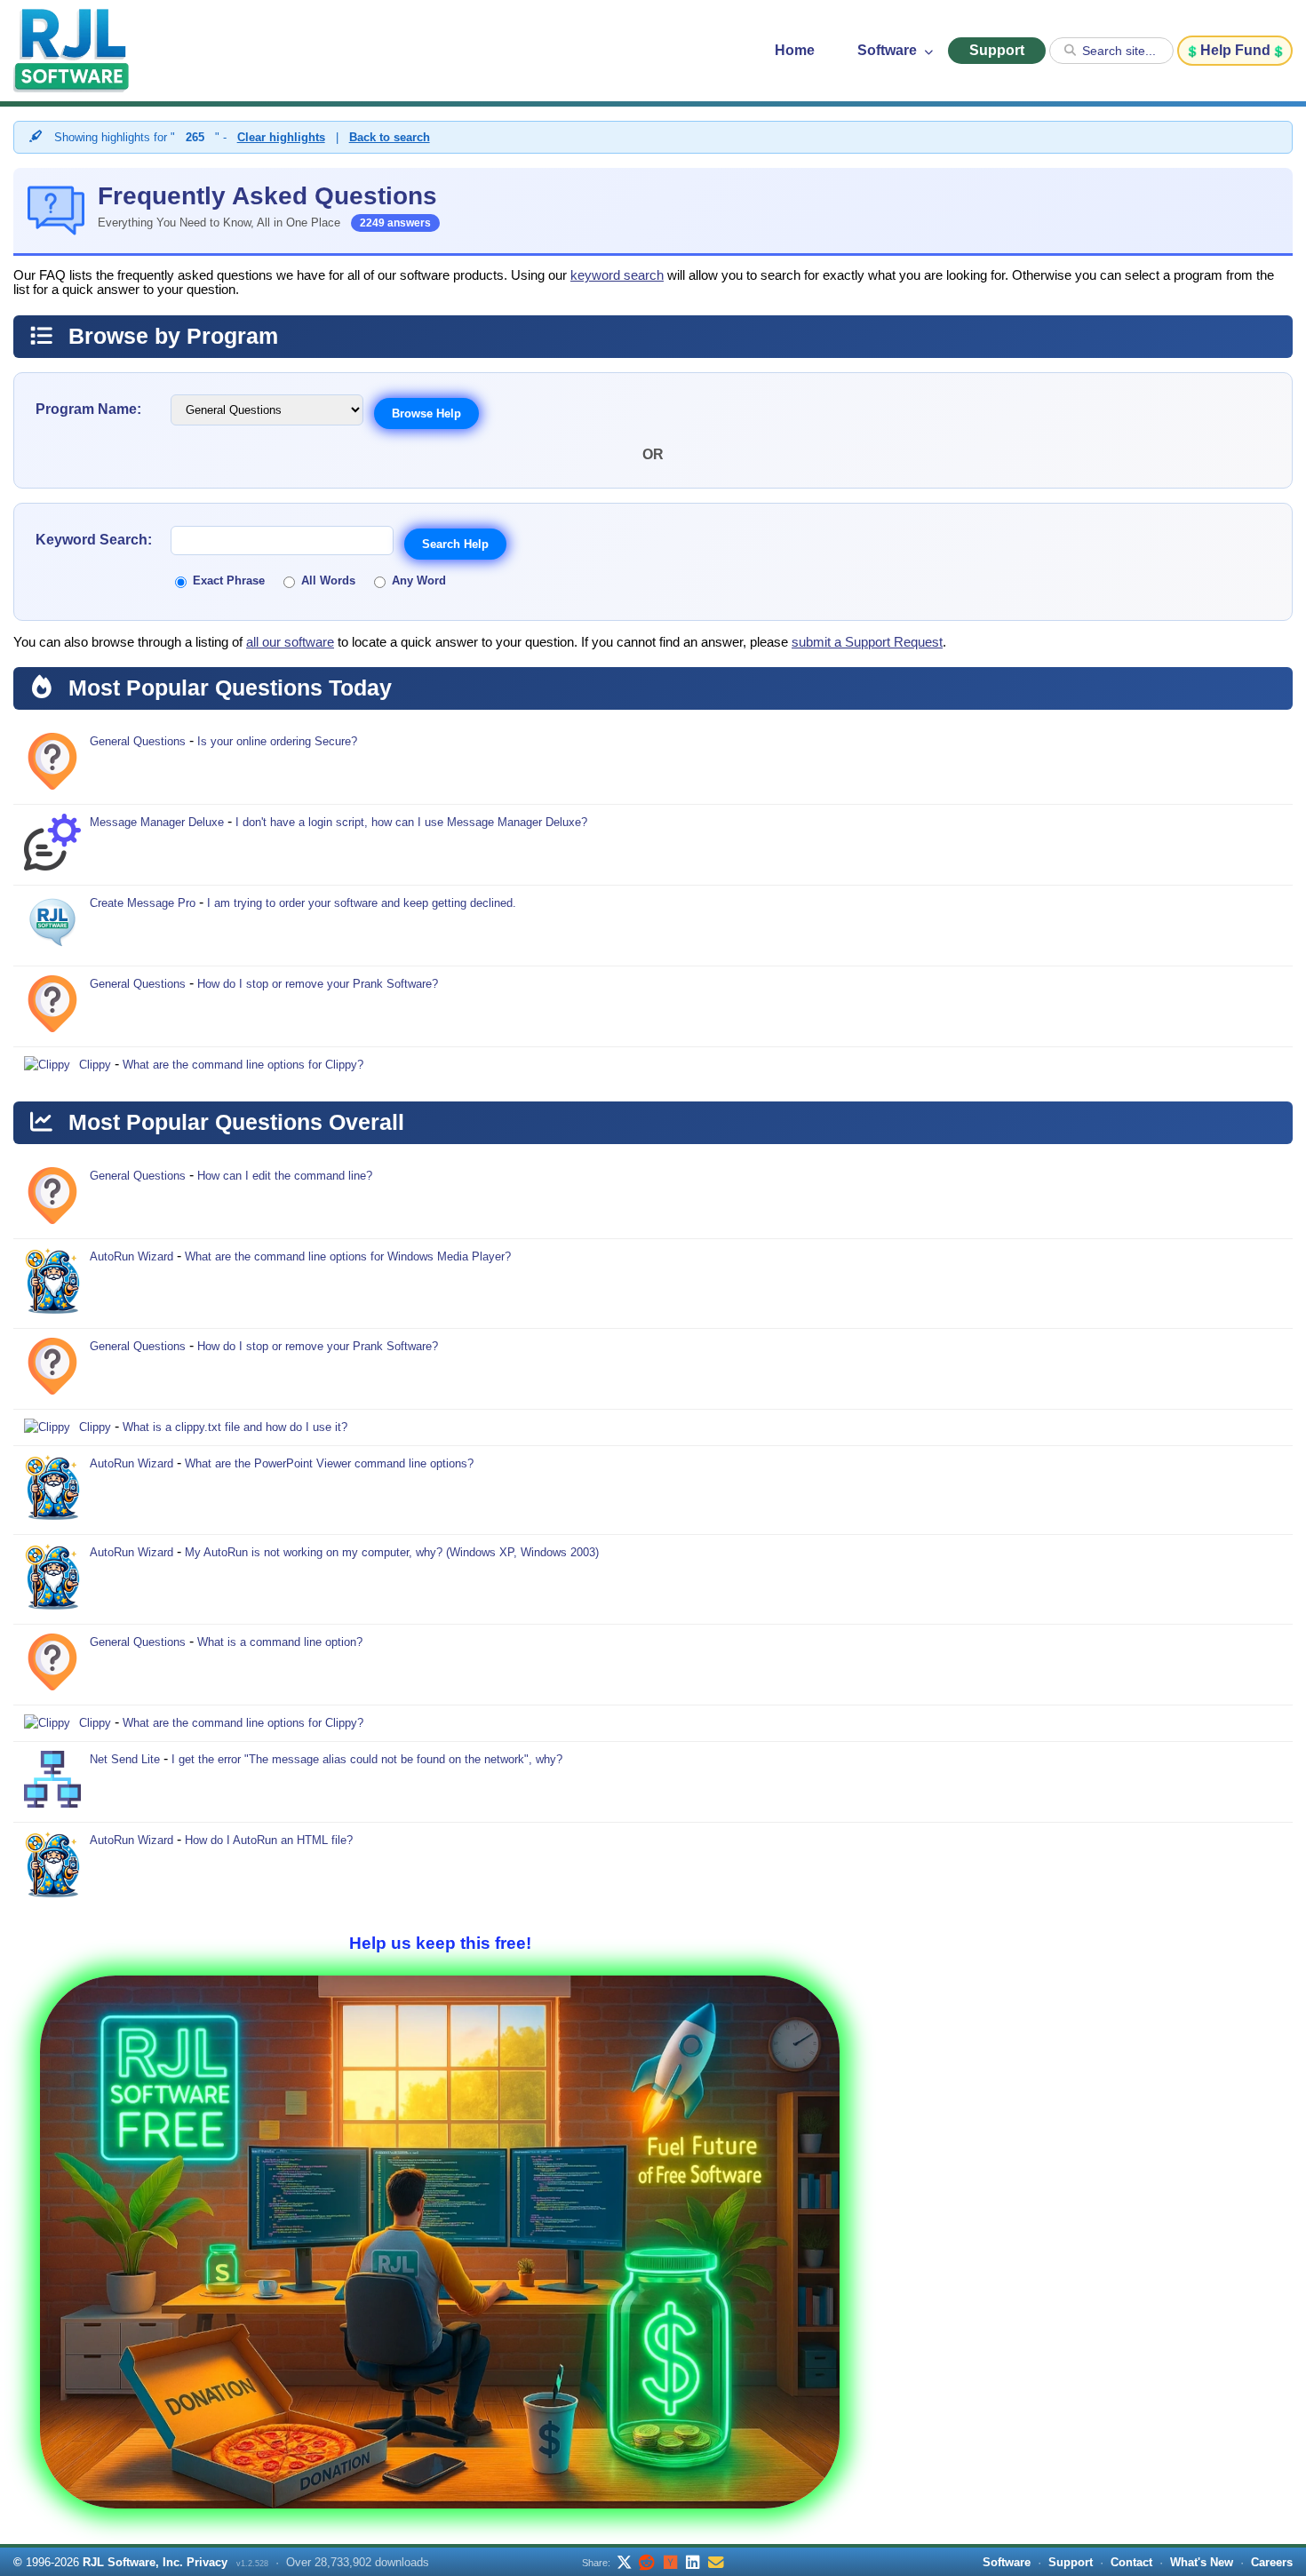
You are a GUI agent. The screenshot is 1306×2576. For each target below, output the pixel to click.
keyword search (617, 275)
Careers (1272, 2562)
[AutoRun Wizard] (52, 1284)
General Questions (138, 741)
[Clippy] (47, 1065)
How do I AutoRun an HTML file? (269, 1840)
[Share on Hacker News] (670, 2562)
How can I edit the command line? (285, 1176)
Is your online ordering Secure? (277, 741)
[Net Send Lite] (52, 1782)
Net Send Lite (125, 1759)
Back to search (390, 137)
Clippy (95, 1065)
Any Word (419, 580)
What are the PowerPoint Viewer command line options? (329, 1463)
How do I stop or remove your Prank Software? (318, 984)
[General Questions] (52, 764)
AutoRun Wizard (131, 1256)
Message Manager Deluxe (157, 822)
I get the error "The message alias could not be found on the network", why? (367, 1759)
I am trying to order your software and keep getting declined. (362, 903)
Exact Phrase (229, 580)
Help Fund (1235, 50)
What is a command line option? (280, 1642)
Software (889, 50)
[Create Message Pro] (52, 926)
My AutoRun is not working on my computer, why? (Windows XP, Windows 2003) (392, 1552)
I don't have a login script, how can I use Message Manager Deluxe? (411, 822)
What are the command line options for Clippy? (243, 1065)
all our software (290, 642)
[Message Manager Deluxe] (52, 845)
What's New (1202, 2562)
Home (795, 50)
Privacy (207, 2562)
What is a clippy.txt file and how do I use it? (235, 1427)
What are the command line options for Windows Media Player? (348, 1256)
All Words (328, 580)
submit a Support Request (867, 642)
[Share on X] (624, 2562)
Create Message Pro (143, 903)
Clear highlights (281, 137)
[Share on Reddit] (647, 2562)
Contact (1131, 2562)
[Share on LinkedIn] (693, 2562)
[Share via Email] (716, 2562)
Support (997, 50)
